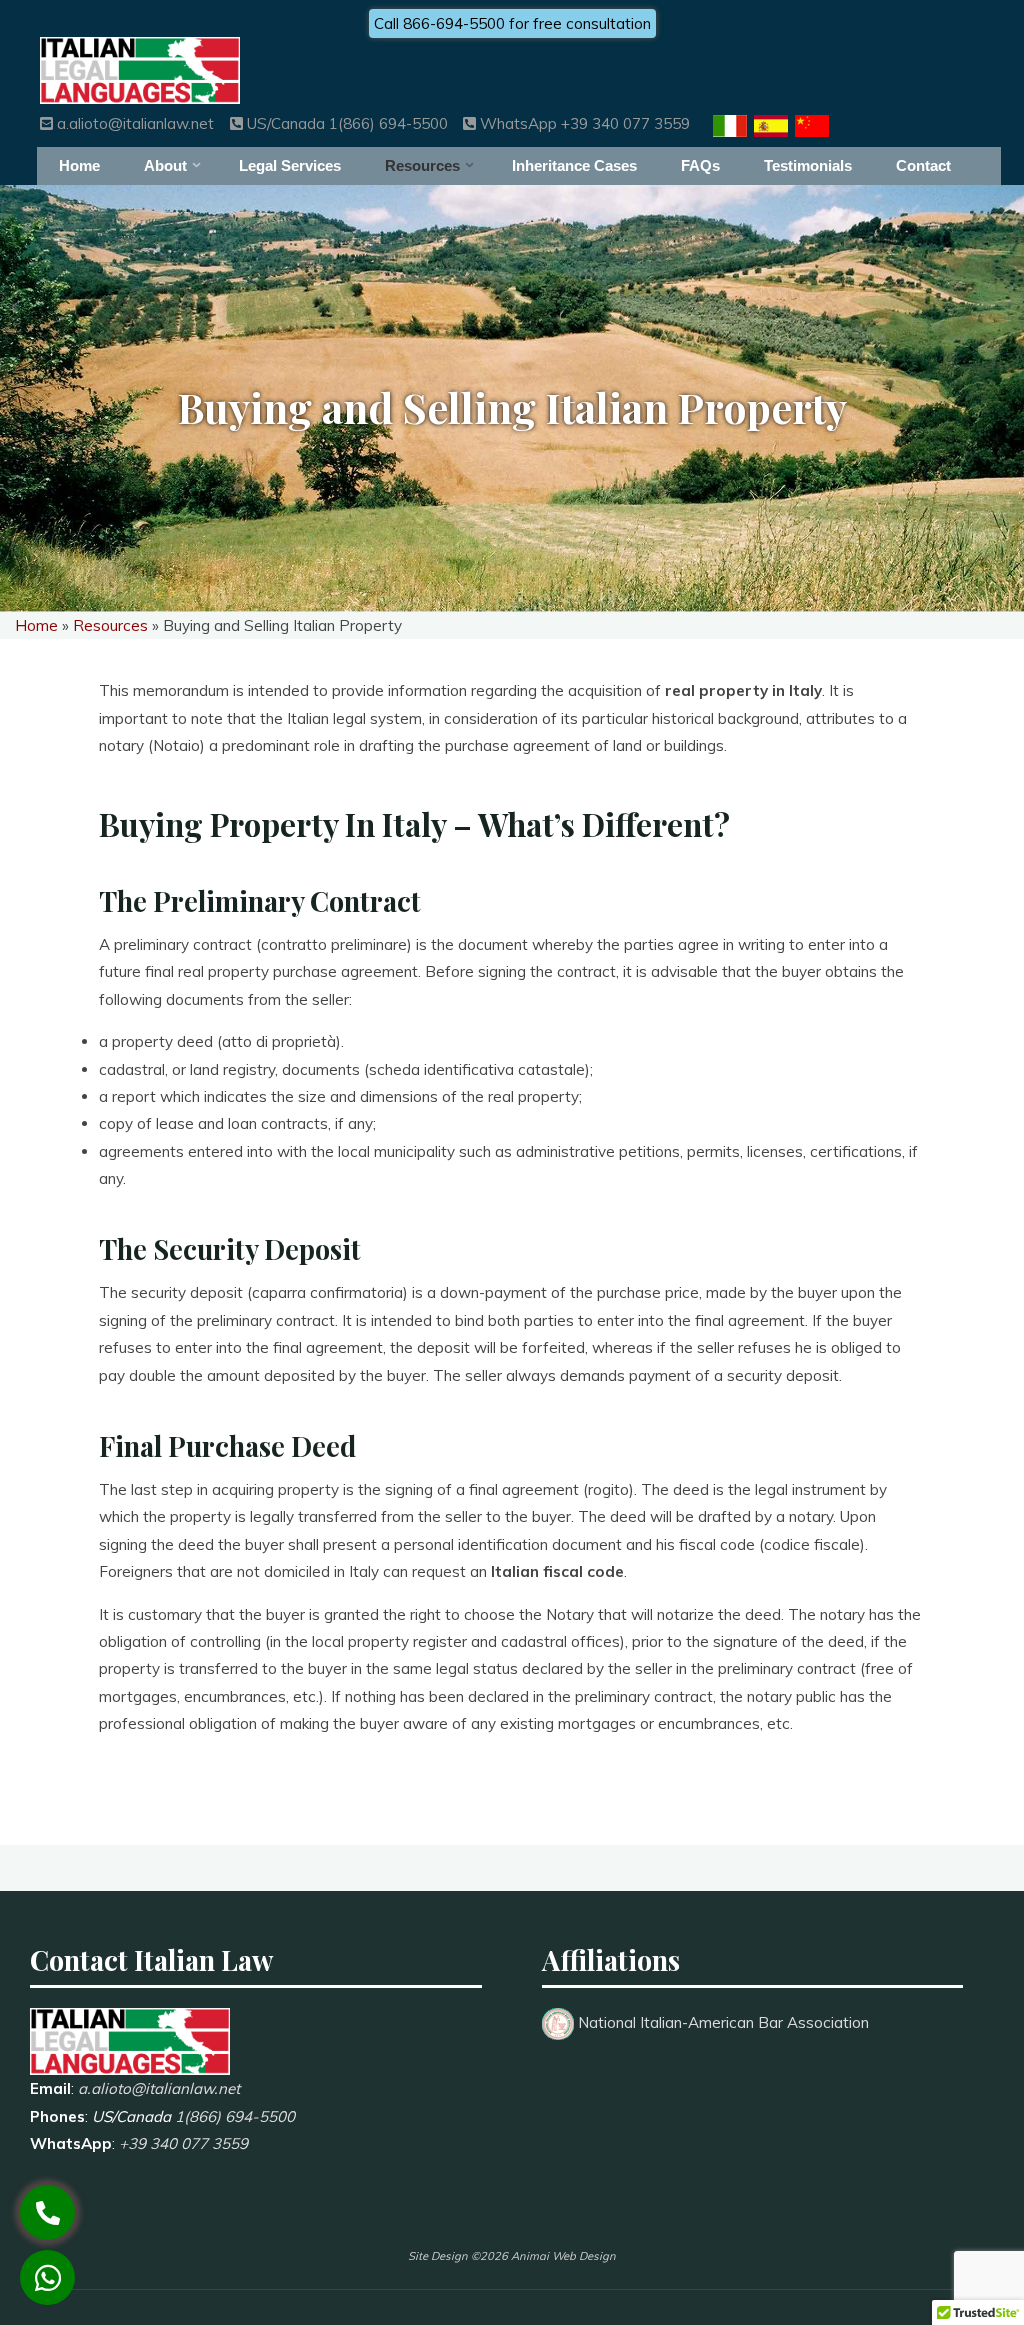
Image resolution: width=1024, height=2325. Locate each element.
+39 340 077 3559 (183, 2143)
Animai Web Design (563, 2256)
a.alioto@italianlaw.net (133, 123)
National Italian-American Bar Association (723, 2022)
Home (36, 625)
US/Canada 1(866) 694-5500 (345, 123)
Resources (110, 625)
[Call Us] (47, 2212)
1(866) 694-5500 (235, 2116)
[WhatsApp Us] (47, 2277)
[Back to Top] (946, 2247)
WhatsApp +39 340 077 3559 (583, 123)
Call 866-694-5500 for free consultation (512, 23)
